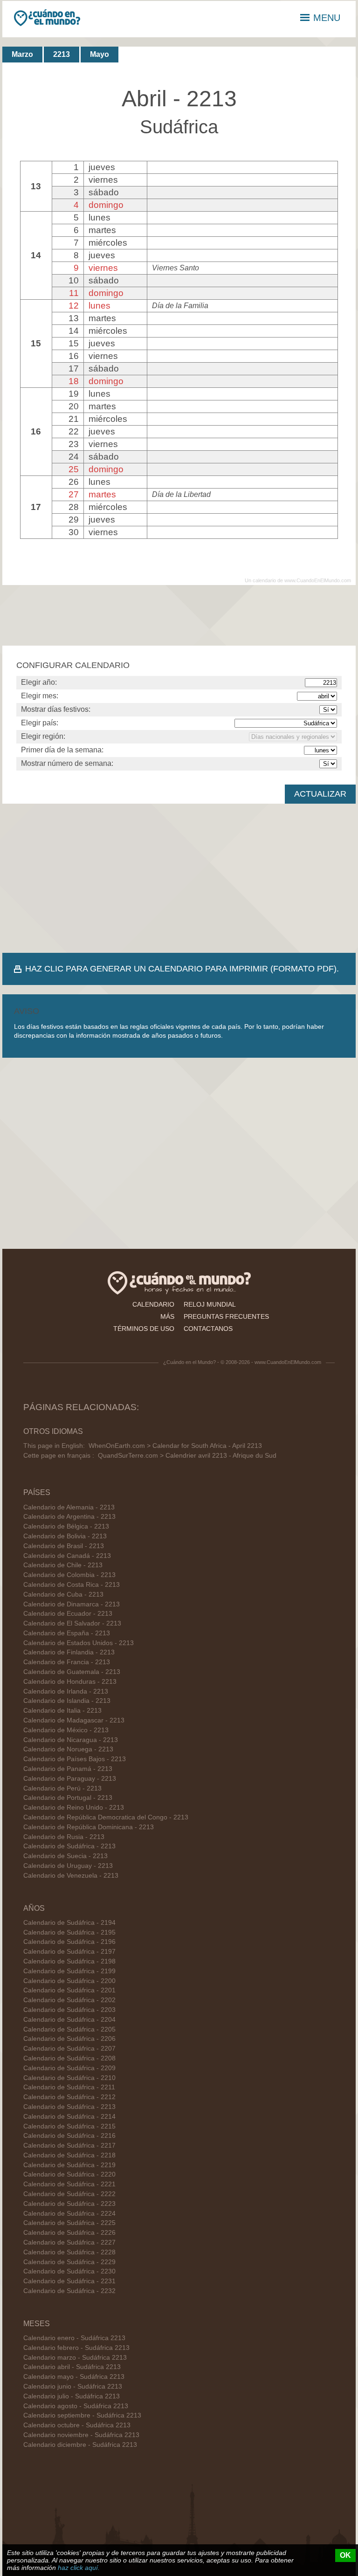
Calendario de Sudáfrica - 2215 (69, 2126)
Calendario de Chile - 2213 (63, 1565)
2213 (62, 54)
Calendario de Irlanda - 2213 (66, 1691)
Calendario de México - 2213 (66, 1730)
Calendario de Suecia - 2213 (65, 1856)
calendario (153, 1304)
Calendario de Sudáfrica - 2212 (69, 2097)
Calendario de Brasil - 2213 (64, 1546)
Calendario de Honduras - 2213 (70, 1682)
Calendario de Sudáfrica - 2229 (69, 2262)
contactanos (208, 1329)
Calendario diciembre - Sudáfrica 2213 (80, 2445)
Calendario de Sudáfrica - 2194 (69, 1923)
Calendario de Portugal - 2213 (68, 1798)
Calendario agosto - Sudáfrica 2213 (76, 2406)
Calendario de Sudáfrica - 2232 (69, 2291)
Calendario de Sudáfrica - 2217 (69, 2146)
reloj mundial (210, 1304)
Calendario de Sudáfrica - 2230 (69, 2271)
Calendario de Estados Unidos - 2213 (79, 1643)
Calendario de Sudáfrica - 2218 (69, 2155)
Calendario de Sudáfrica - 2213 (69, 1846)
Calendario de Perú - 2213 (62, 1788)
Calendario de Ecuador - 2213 (68, 1614)
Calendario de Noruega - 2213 (68, 1749)
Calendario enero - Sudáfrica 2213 (74, 2338)
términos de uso (144, 1329)
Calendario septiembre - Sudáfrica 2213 (82, 2415)
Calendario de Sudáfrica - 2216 (69, 2136)
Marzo (22, 54)
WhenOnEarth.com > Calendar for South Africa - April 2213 (175, 1446)
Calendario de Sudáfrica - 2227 (69, 2242)
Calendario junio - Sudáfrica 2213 (73, 2387)
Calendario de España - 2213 (67, 1633)
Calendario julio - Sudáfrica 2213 (72, 2396)
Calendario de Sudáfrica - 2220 (69, 2174)
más (167, 1316)
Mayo (100, 54)
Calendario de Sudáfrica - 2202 (69, 2000)
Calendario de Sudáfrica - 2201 (69, 1990)
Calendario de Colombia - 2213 (69, 1575)
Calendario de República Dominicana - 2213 (89, 1827)
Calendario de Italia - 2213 (62, 1711)
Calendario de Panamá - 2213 (68, 1769)
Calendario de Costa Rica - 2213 (72, 1585)
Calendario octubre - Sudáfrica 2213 (77, 2425)
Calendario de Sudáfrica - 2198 (69, 1961)
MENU (327, 18)
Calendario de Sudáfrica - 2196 (69, 1942)
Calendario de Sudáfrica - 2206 (69, 2039)
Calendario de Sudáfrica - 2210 (69, 2078)
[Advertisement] (179, 878)
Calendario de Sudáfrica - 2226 (69, 2233)
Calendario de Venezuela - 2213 (71, 1876)
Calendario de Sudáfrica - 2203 (69, 2010)
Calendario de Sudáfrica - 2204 (69, 2020)
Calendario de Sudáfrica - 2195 (69, 1932)
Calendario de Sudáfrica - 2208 (69, 2058)
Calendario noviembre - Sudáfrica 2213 (81, 2435)
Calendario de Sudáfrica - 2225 (69, 2223)
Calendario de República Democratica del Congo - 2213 (106, 1817)
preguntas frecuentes (226, 1316)
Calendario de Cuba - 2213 (63, 1595)
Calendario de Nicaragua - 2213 (71, 1740)
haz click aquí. (79, 2568)
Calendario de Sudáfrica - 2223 (69, 2204)
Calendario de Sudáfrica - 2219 (69, 2165)
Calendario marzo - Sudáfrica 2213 (75, 2358)
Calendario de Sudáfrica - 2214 (69, 2117)
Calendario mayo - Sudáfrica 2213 (74, 2377)
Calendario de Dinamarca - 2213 (72, 1604)
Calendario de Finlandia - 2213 (69, 1652)
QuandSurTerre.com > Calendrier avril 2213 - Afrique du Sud (187, 1456)
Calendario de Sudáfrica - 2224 (69, 2214)
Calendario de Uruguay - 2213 (68, 1866)
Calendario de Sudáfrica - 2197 (69, 1952)
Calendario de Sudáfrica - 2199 (69, 1971)
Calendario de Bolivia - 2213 (65, 1536)
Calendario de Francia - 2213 (67, 1662)
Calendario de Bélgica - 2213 (66, 1526)
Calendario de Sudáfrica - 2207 (69, 2049)
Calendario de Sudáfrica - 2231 (69, 2281)
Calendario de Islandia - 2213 (67, 1701)
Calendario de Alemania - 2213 (69, 1507)
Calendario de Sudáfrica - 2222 (69, 2194)
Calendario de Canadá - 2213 (67, 1556)
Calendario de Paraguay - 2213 (70, 1779)
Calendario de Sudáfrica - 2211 (69, 2087)
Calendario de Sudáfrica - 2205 (69, 2029)
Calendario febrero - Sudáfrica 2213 (76, 2348)
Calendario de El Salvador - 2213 (72, 1623)
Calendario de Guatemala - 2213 (72, 1672)
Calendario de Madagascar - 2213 (74, 1720)
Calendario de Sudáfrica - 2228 (69, 2252)
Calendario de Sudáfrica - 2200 (69, 1981)
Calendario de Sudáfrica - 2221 (69, 2184)
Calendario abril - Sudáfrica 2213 (72, 2367)
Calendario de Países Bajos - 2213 (75, 1759)
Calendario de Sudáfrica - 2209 (69, 2068)
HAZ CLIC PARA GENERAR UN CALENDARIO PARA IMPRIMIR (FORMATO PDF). (182, 969)
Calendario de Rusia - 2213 (64, 1837)
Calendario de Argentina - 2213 (69, 1517)
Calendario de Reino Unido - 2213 (74, 1808)
